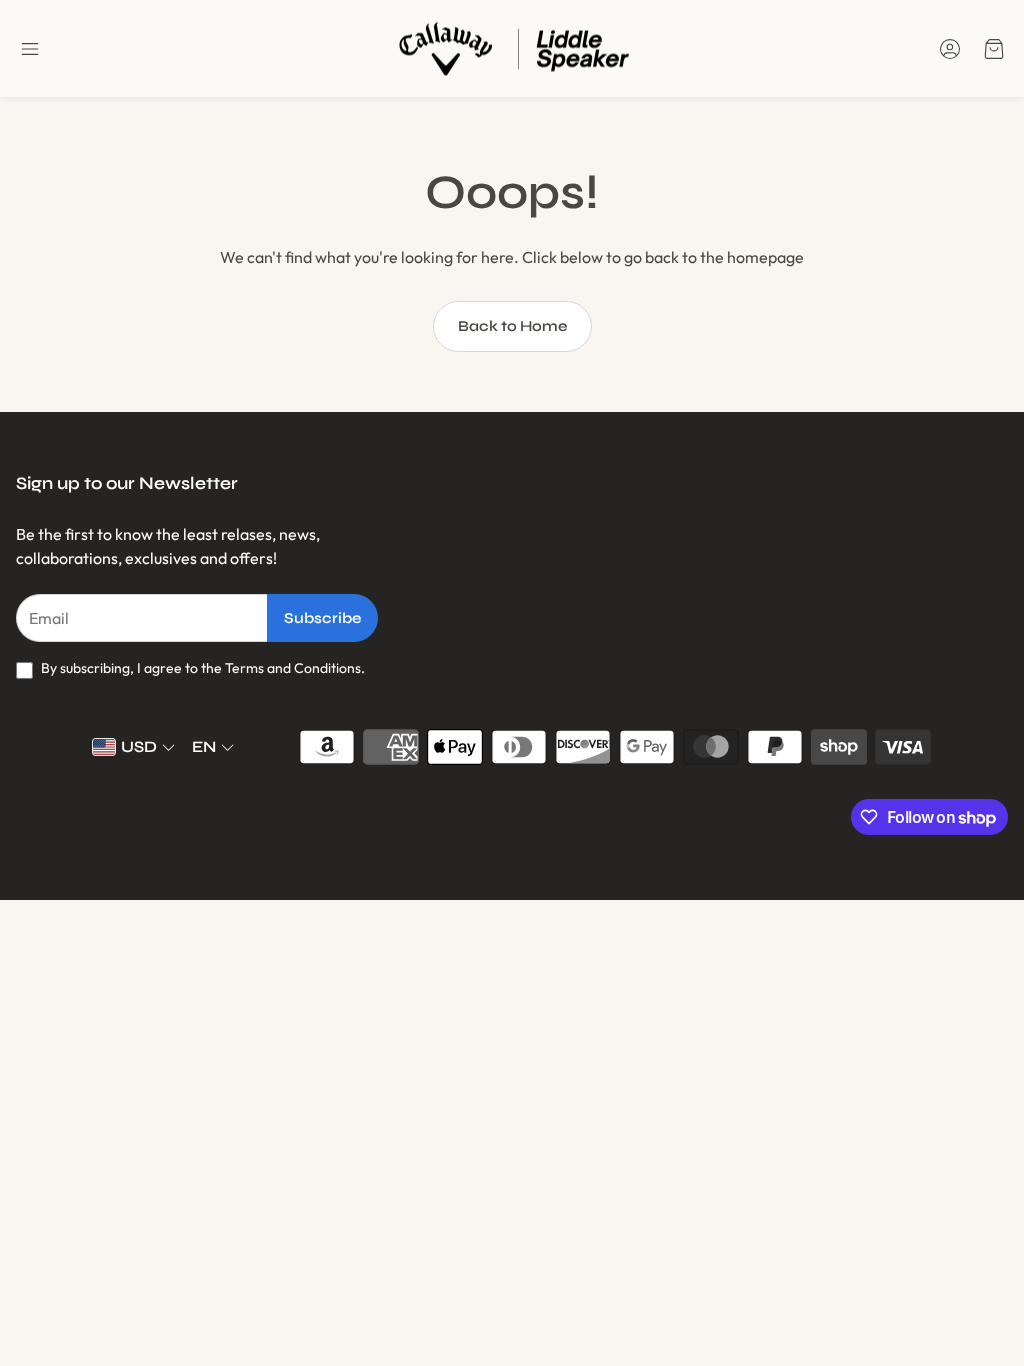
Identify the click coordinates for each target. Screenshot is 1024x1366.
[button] (30, 49)
